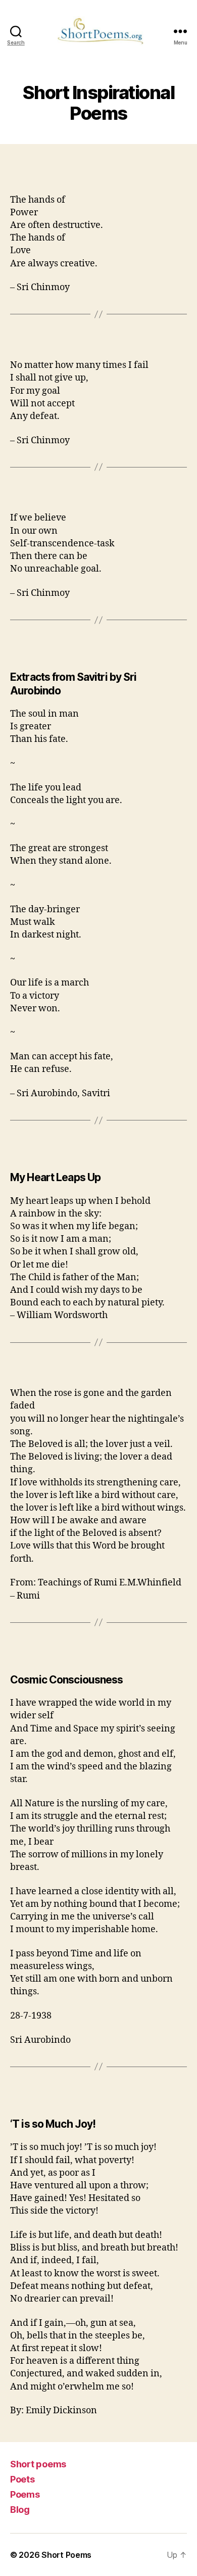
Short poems (38, 2464)
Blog (20, 2510)
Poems (25, 2494)
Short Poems (66, 2555)
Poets (22, 2479)
